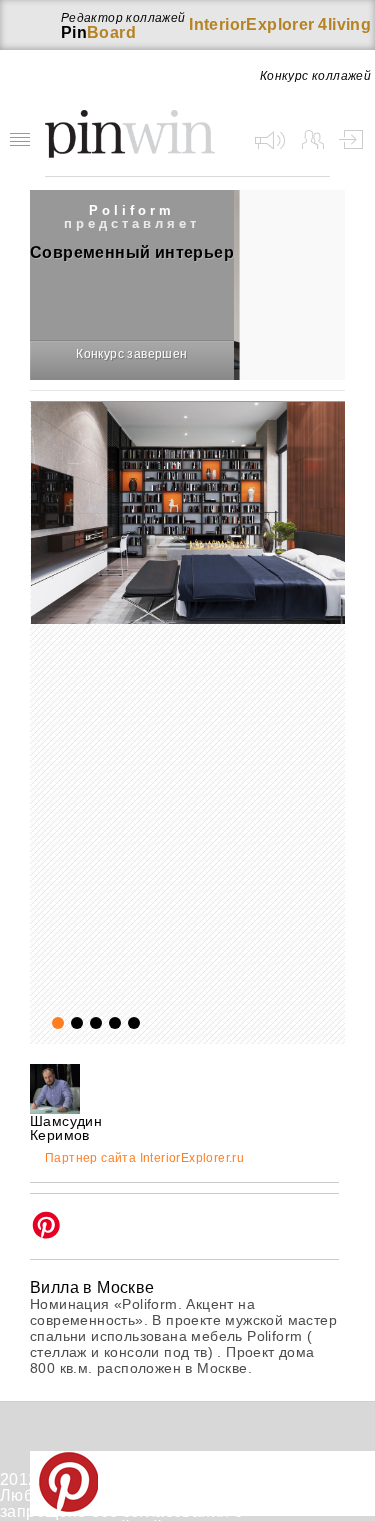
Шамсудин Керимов (66, 1128)
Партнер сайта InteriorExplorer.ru (144, 1158)
